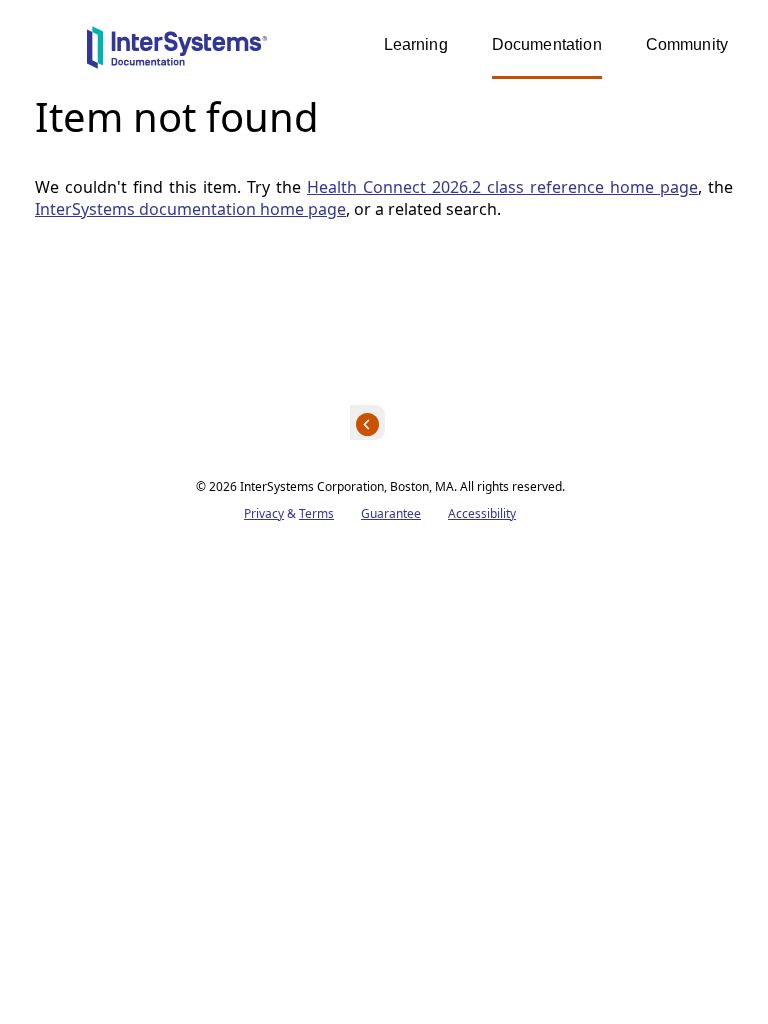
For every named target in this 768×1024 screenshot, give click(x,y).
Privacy (264, 513)
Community (687, 44)
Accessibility (482, 513)
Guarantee (391, 513)
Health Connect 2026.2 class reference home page (502, 187)
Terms (316, 513)
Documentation (547, 44)
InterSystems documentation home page (190, 209)
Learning (416, 44)
